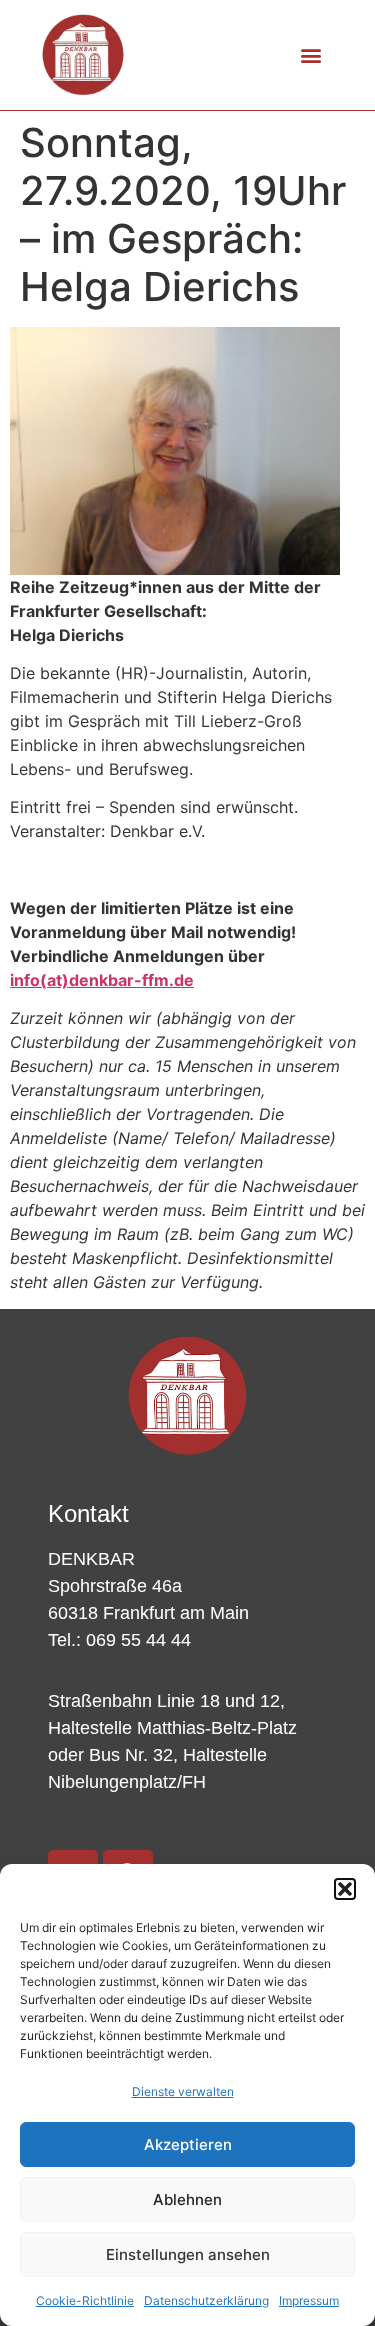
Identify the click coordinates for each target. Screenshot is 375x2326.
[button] (345, 1889)
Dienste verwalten (183, 2091)
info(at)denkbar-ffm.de (102, 980)
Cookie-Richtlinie (85, 2300)
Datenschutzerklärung (206, 2300)
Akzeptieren (188, 2144)
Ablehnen (187, 2199)
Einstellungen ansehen (188, 2254)
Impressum (309, 2300)
